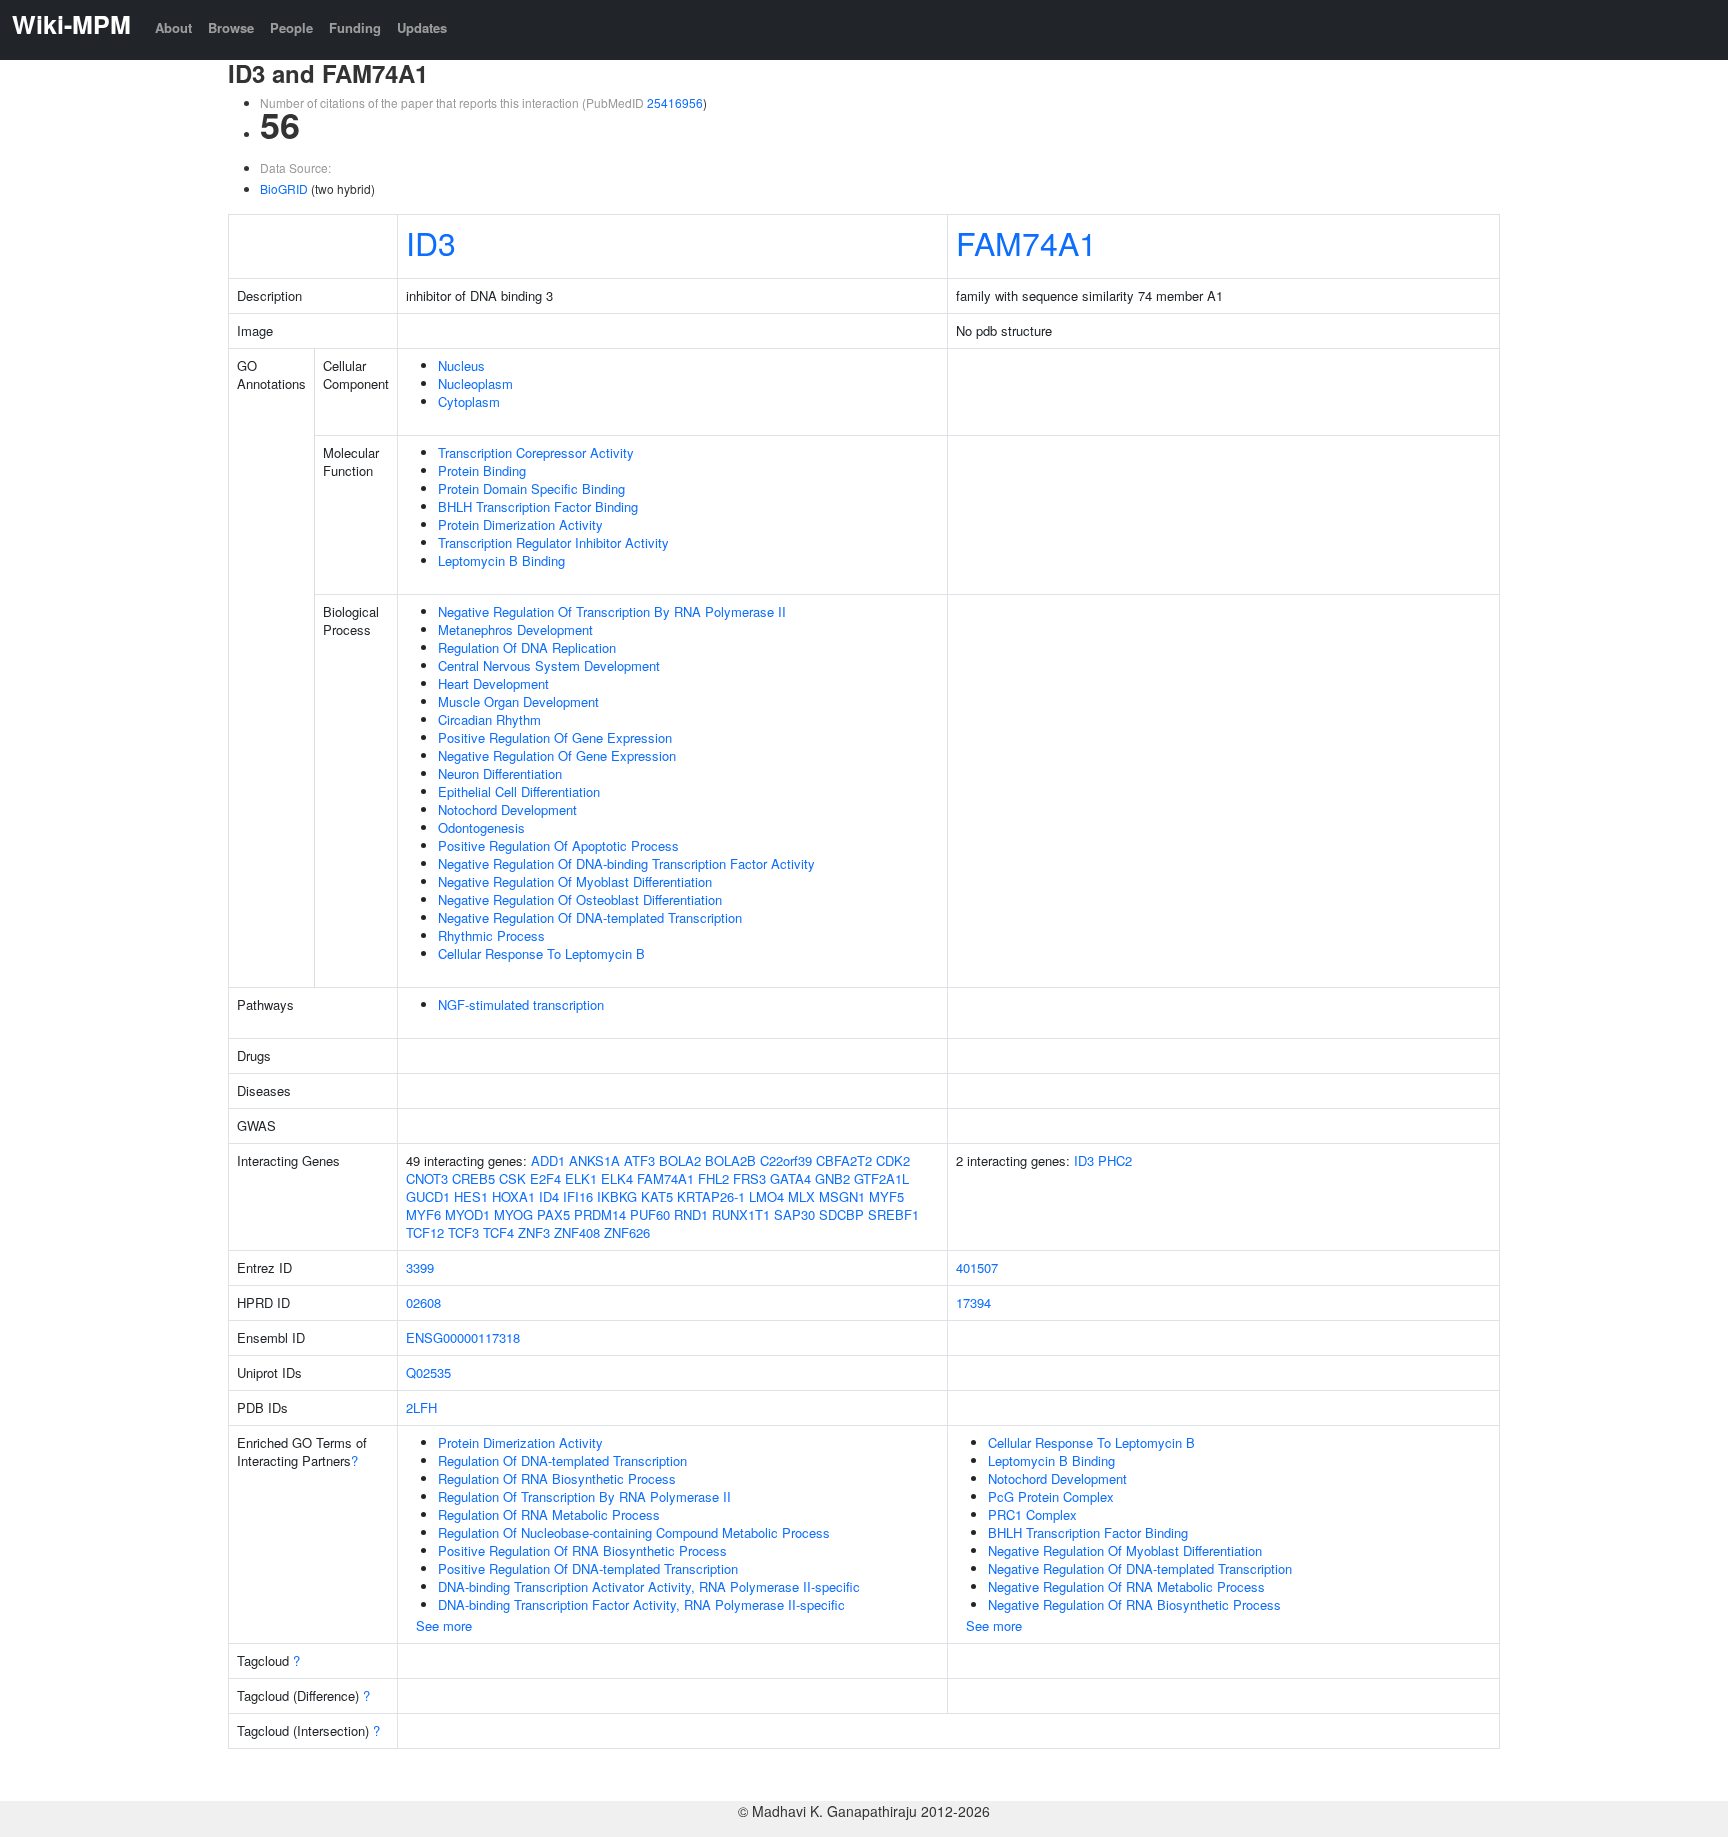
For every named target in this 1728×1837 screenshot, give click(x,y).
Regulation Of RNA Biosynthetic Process (557, 1478)
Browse (231, 27)
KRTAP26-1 (711, 1196)
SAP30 (794, 1214)
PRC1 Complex (1032, 1514)
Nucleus (461, 365)
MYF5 (886, 1196)
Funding (355, 27)
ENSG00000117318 (463, 1337)
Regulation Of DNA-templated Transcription (562, 1460)
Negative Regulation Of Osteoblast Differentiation (580, 899)
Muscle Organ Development (518, 701)
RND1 (691, 1214)
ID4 (549, 1196)
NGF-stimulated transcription (521, 1004)
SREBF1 (893, 1214)
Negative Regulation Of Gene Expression (557, 755)
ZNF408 (577, 1232)
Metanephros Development (515, 629)
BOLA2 (680, 1160)
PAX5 (553, 1214)
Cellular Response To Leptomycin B (541, 953)
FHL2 (713, 1178)
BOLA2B (730, 1160)
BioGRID (284, 188)
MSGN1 (842, 1196)
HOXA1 (513, 1196)
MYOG (513, 1214)
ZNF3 (534, 1232)
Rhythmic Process (491, 935)
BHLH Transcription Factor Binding (538, 506)
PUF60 (650, 1214)
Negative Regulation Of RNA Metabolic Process (1126, 1586)
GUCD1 (428, 1196)
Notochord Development (507, 809)
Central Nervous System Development (549, 665)
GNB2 (832, 1178)
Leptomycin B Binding (501, 560)
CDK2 (893, 1160)
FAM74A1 (1026, 242)
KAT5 (657, 1196)
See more (444, 1625)
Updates (422, 27)
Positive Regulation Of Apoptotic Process (558, 845)
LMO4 (766, 1196)
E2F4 (545, 1178)
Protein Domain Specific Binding (531, 488)
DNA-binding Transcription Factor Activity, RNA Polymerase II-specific (641, 1604)
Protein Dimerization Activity (520, 524)
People (291, 27)
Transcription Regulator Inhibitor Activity (553, 542)
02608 (423, 1302)
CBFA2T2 (844, 1160)
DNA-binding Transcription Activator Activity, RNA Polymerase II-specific (649, 1586)
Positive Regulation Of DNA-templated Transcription (588, 1568)
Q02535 (428, 1372)
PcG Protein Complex (1051, 1496)
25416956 (675, 102)
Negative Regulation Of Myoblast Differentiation (575, 881)
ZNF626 (627, 1232)
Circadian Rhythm (489, 719)
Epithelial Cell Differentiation (519, 791)
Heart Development (493, 683)
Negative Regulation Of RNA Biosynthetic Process (1134, 1604)
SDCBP (841, 1214)
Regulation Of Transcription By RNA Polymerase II (584, 1496)
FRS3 (749, 1178)
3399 (420, 1267)
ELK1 (581, 1178)
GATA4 (790, 1178)
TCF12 (425, 1232)
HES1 (471, 1196)
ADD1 (548, 1160)
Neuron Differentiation (500, 773)
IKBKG (617, 1196)
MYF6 (423, 1214)
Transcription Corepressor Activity (536, 452)
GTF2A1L (881, 1178)
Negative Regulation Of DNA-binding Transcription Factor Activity (626, 863)
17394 (973, 1302)
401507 (977, 1267)
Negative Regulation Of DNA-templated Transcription (590, 917)
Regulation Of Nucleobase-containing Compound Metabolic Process (634, 1532)
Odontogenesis (481, 827)
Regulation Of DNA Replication (527, 647)
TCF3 (463, 1232)
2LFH (421, 1407)
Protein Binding (482, 470)
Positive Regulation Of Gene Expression (555, 737)
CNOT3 (427, 1178)
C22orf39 (786, 1160)
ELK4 (617, 1178)
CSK (512, 1178)
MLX (801, 1196)
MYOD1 (467, 1214)
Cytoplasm (469, 401)
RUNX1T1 (741, 1214)
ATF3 (639, 1160)
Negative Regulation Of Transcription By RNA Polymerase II (612, 611)
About (173, 27)
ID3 (431, 242)
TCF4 (498, 1232)
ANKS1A (594, 1160)
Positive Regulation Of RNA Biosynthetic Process (582, 1550)
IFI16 (578, 1196)
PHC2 (1115, 1160)
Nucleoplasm (475, 383)
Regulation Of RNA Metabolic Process (549, 1514)
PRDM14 (600, 1214)
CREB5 (473, 1178)
